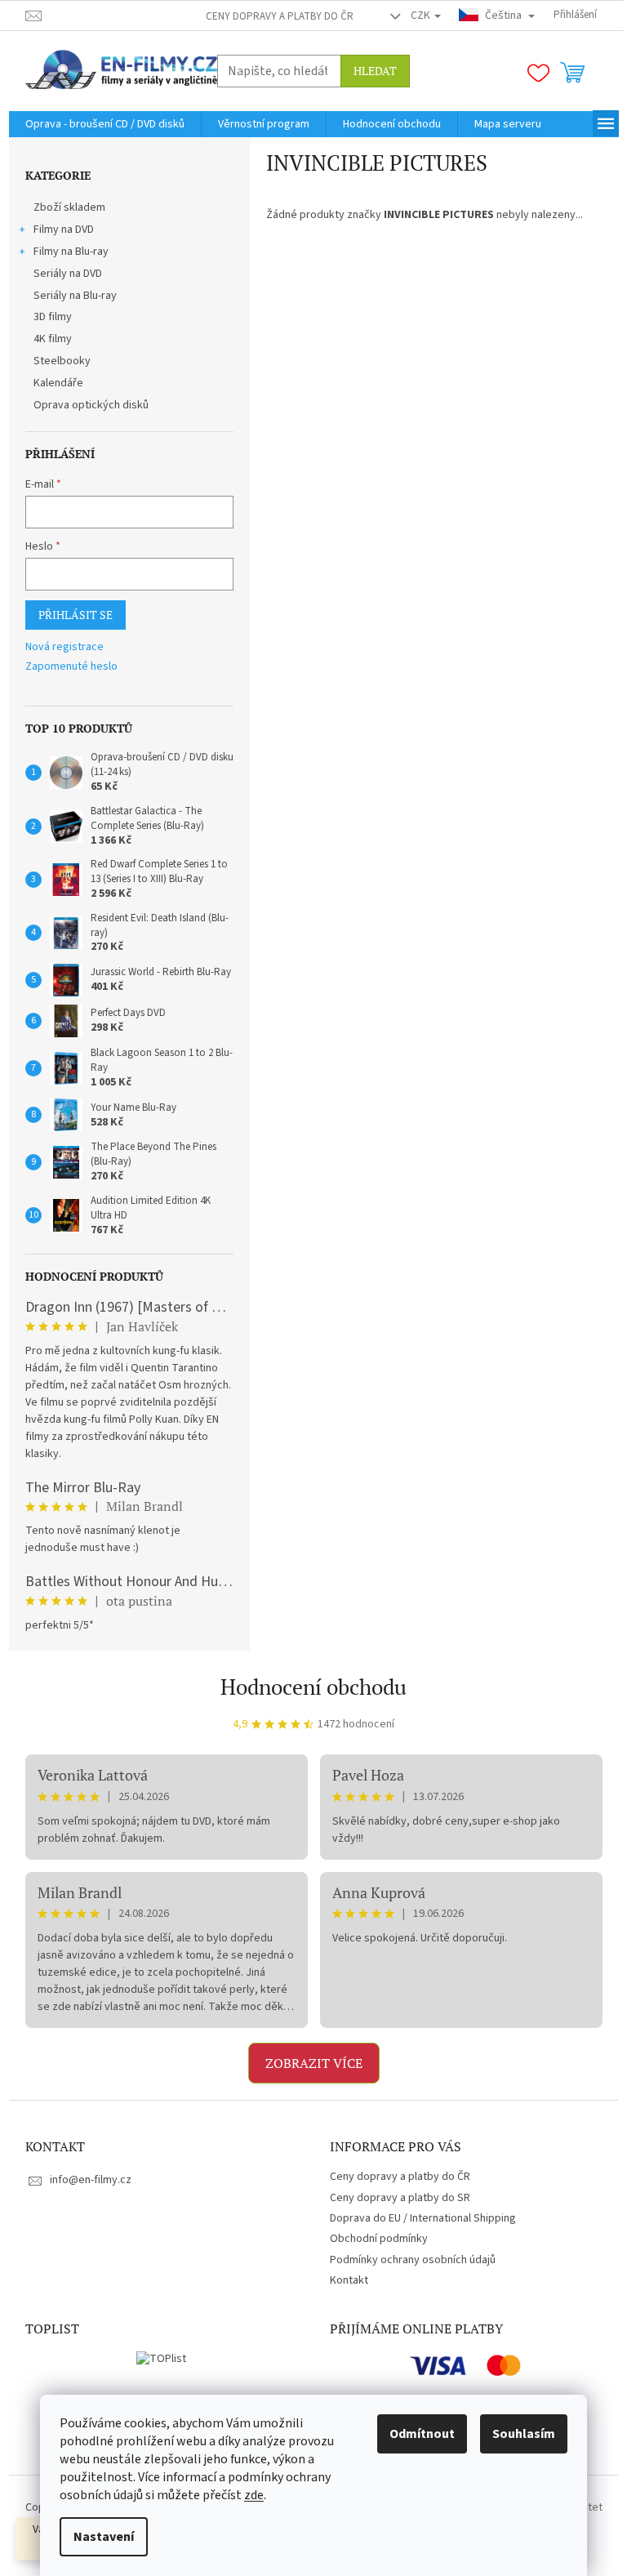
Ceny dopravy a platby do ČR (280, 16)
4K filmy (53, 339)
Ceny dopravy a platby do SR (400, 2198)
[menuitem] (105, 124)
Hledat (375, 71)
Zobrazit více (314, 2063)
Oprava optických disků (91, 405)
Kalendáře (58, 383)
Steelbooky (62, 361)
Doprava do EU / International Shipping (423, 2218)
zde (254, 2495)
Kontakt (349, 2280)
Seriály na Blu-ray (75, 296)
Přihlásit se (76, 615)
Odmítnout (422, 2434)
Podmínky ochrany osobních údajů (413, 2260)
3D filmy (53, 317)
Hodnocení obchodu (313, 1687)
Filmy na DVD (64, 230)
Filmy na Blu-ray (71, 252)
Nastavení (104, 2537)
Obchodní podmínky (379, 2239)
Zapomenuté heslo (71, 667)
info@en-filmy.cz (91, 2180)
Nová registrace (64, 647)
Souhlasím (524, 2434)
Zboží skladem (69, 207)
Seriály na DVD (68, 274)
